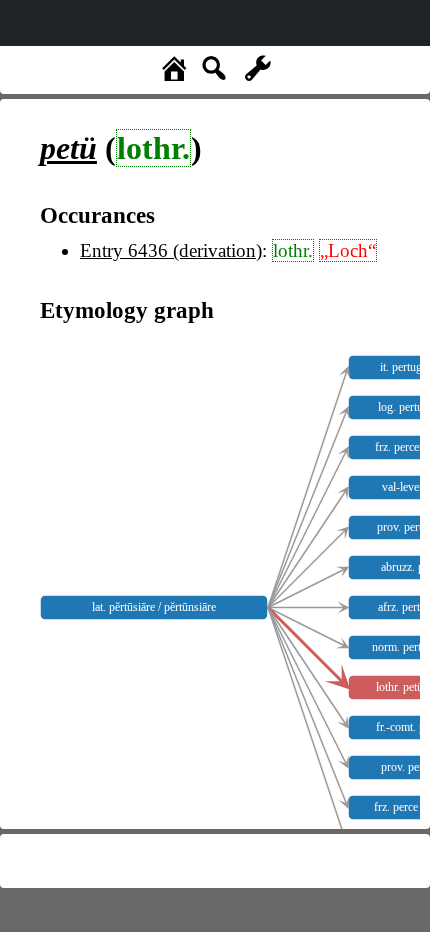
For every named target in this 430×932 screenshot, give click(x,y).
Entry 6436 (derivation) (171, 250)
